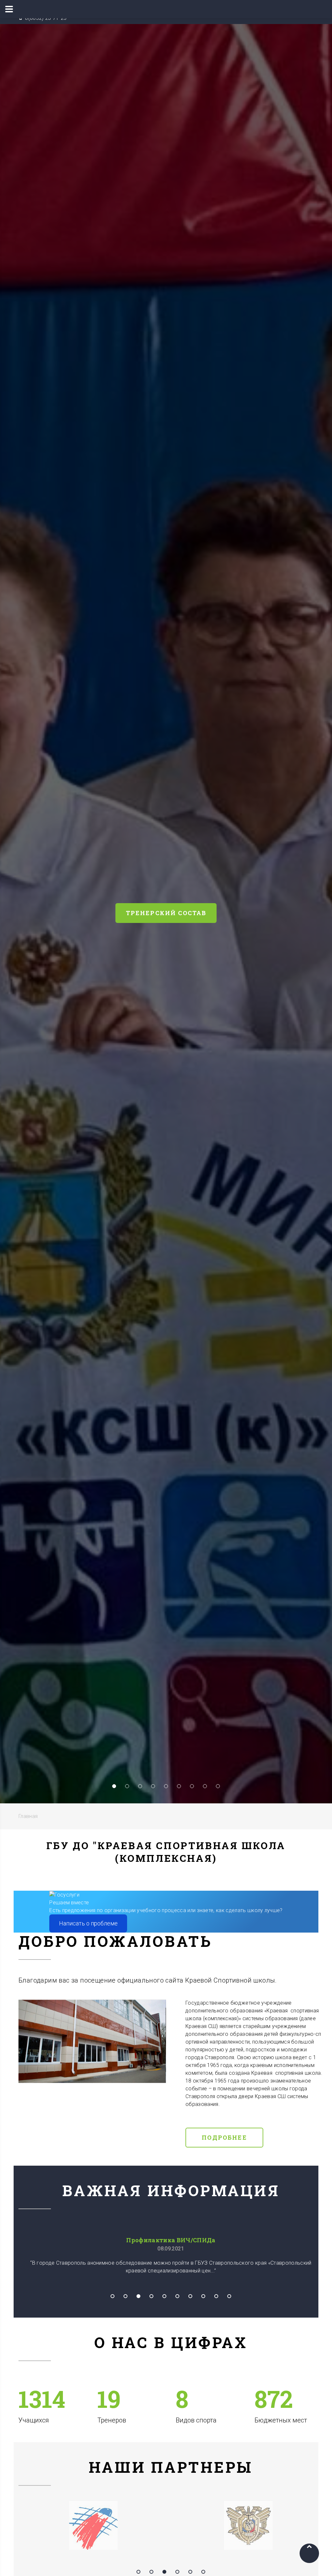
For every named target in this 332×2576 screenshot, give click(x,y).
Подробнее (224, 2137)
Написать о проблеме (88, 1923)
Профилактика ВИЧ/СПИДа (171, 2240)
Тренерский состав (166, 913)
